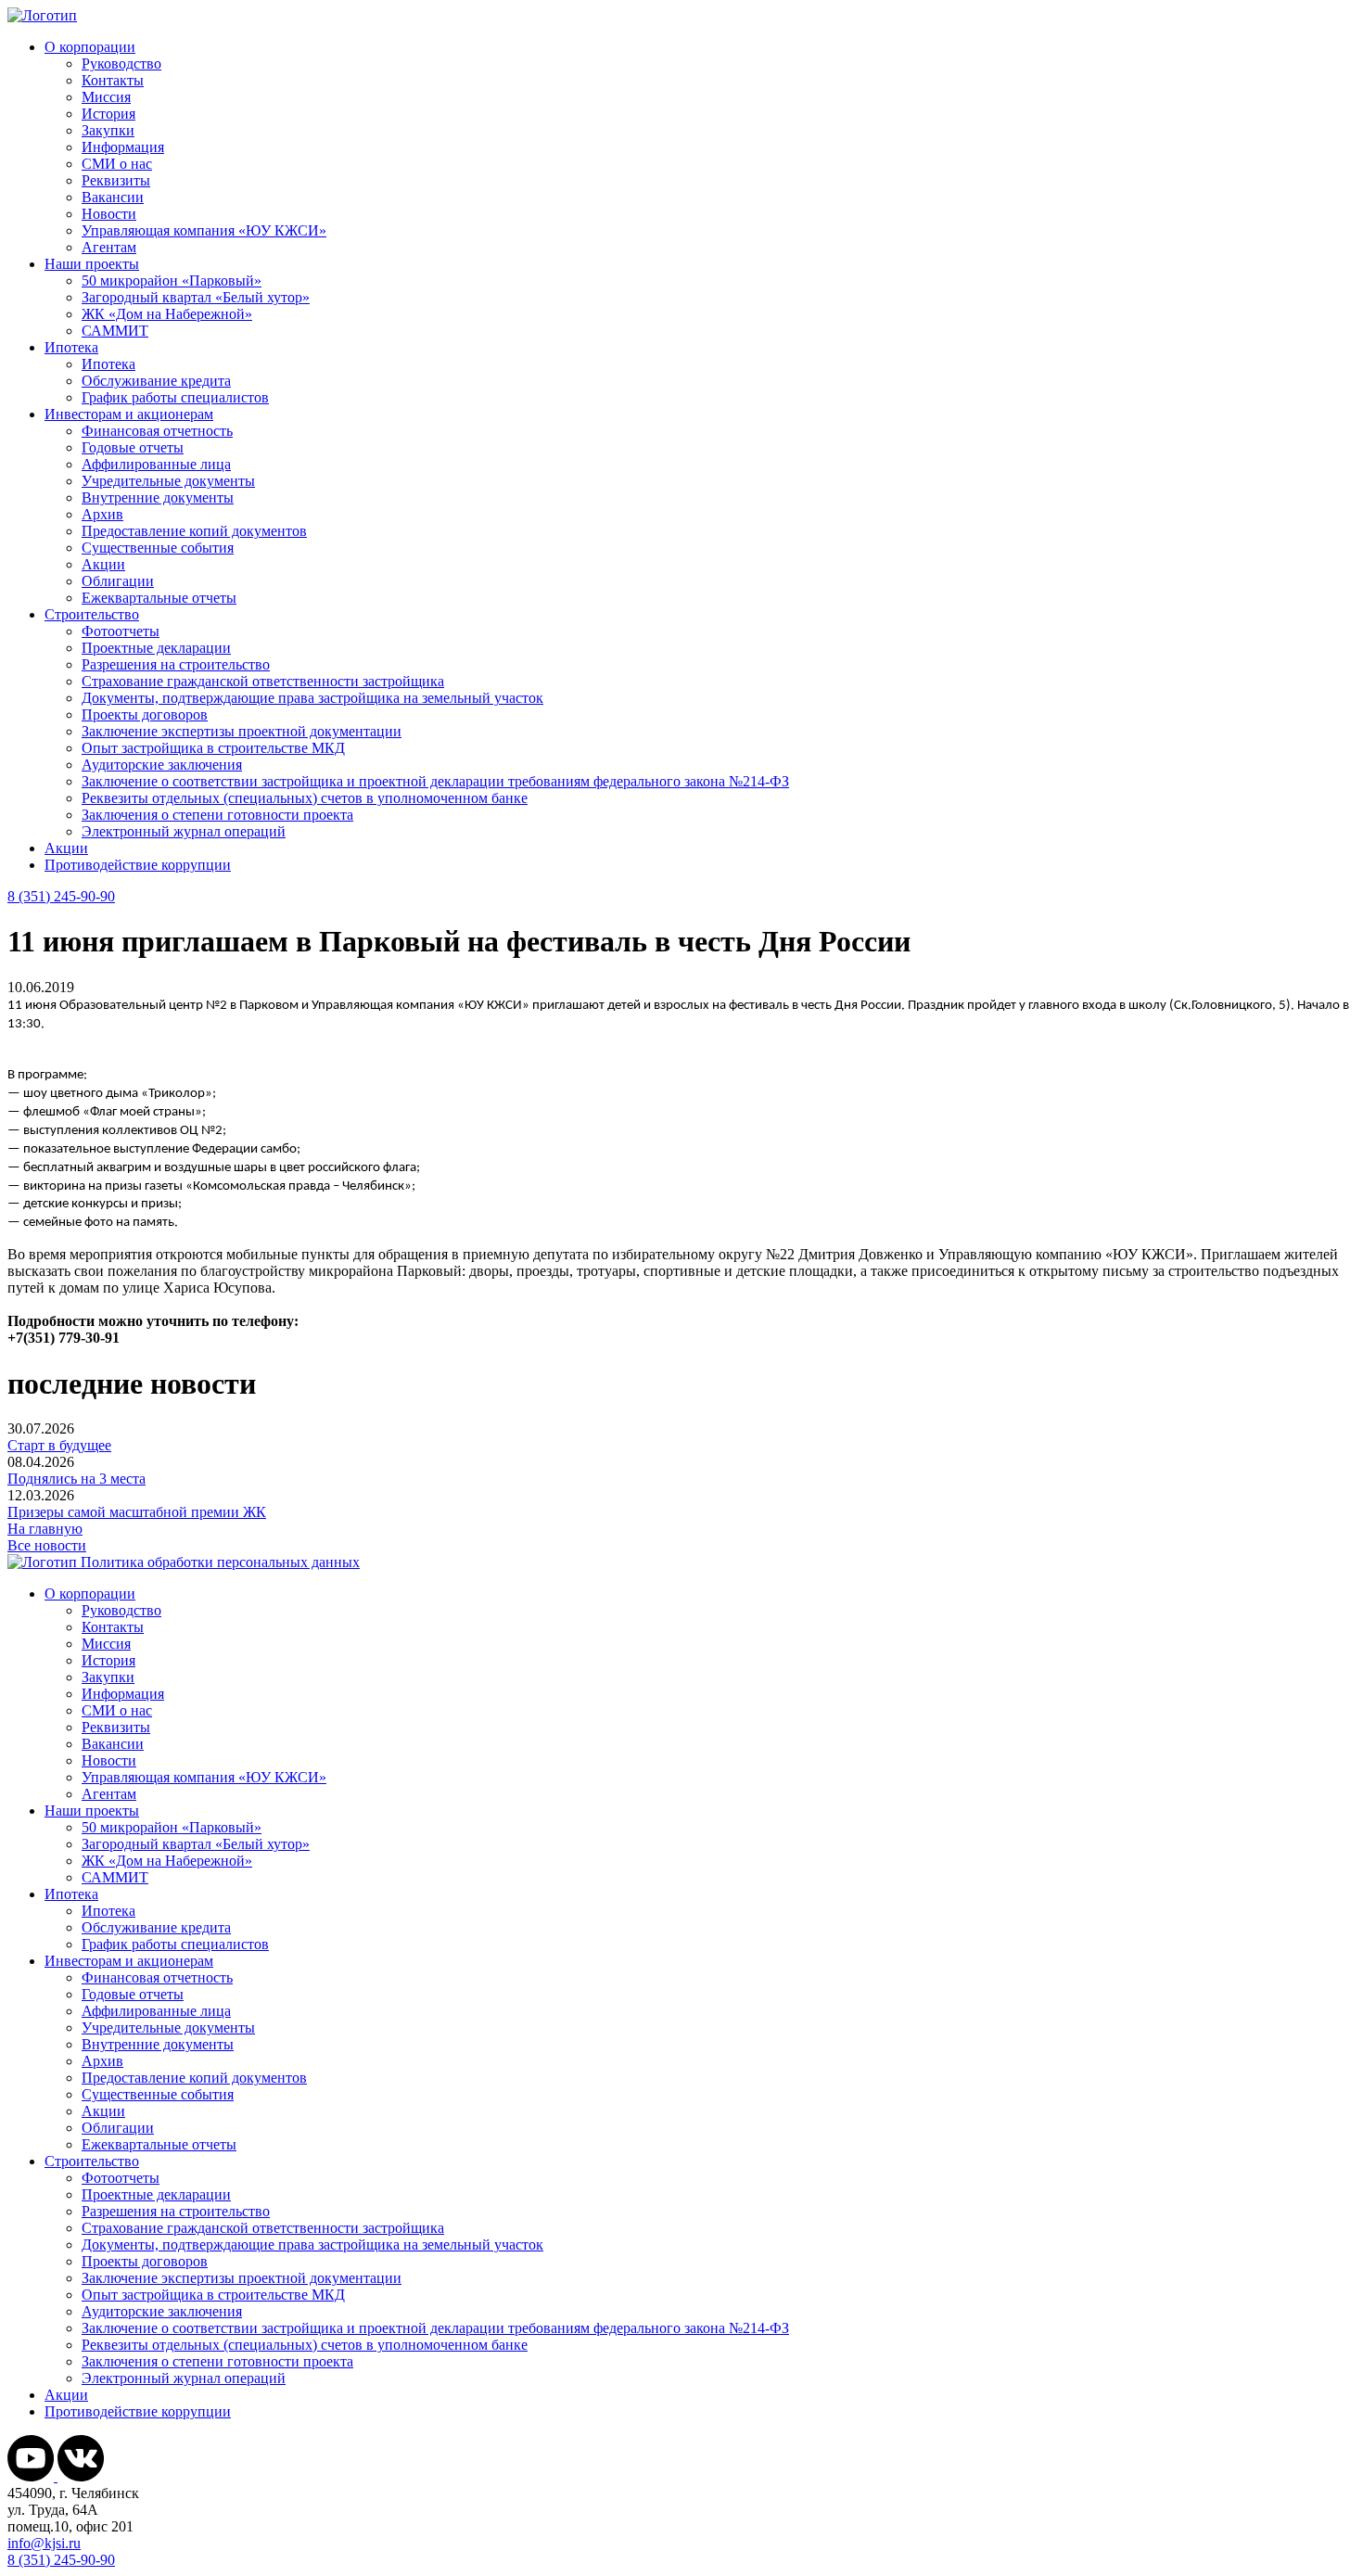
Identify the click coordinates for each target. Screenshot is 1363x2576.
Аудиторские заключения (162, 765)
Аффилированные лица (156, 464)
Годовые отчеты (133, 447)
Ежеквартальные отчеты (159, 598)
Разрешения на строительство (176, 664)
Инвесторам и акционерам (129, 414)
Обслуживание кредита (156, 381)
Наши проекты (92, 264)
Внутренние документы (158, 497)
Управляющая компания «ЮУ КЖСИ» (204, 230)
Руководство (121, 64)
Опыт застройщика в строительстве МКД (213, 748)
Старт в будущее (59, 1445)
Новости (109, 214)
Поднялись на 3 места (76, 1479)
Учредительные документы (168, 481)
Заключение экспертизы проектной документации (242, 731)
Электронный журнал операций (184, 831)
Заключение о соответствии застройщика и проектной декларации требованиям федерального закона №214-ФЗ (435, 781)
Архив (102, 514)
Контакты (113, 80)
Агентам (109, 247)
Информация (123, 147)
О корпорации (90, 47)
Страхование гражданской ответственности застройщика (263, 681)
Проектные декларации (156, 648)
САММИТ (115, 331)
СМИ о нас (117, 164)
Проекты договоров (145, 714)
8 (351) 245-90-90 (61, 896)
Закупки (108, 130)
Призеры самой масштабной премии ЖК (137, 1512)
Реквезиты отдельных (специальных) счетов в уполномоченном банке (305, 798)
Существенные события (158, 548)
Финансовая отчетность (157, 431)
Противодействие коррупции (138, 865)
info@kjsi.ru (44, 2543)
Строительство (92, 614)
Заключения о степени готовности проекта (217, 815)
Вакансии (113, 197)
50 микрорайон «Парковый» (172, 281)
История (108, 114)
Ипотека (71, 347)
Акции (103, 564)
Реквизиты (116, 180)
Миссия (106, 97)
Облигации (118, 581)
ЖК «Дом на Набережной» (167, 314)
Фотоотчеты (121, 631)
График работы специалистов (175, 397)
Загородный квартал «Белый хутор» (196, 297)
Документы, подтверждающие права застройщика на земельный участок (312, 698)
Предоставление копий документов (194, 531)
